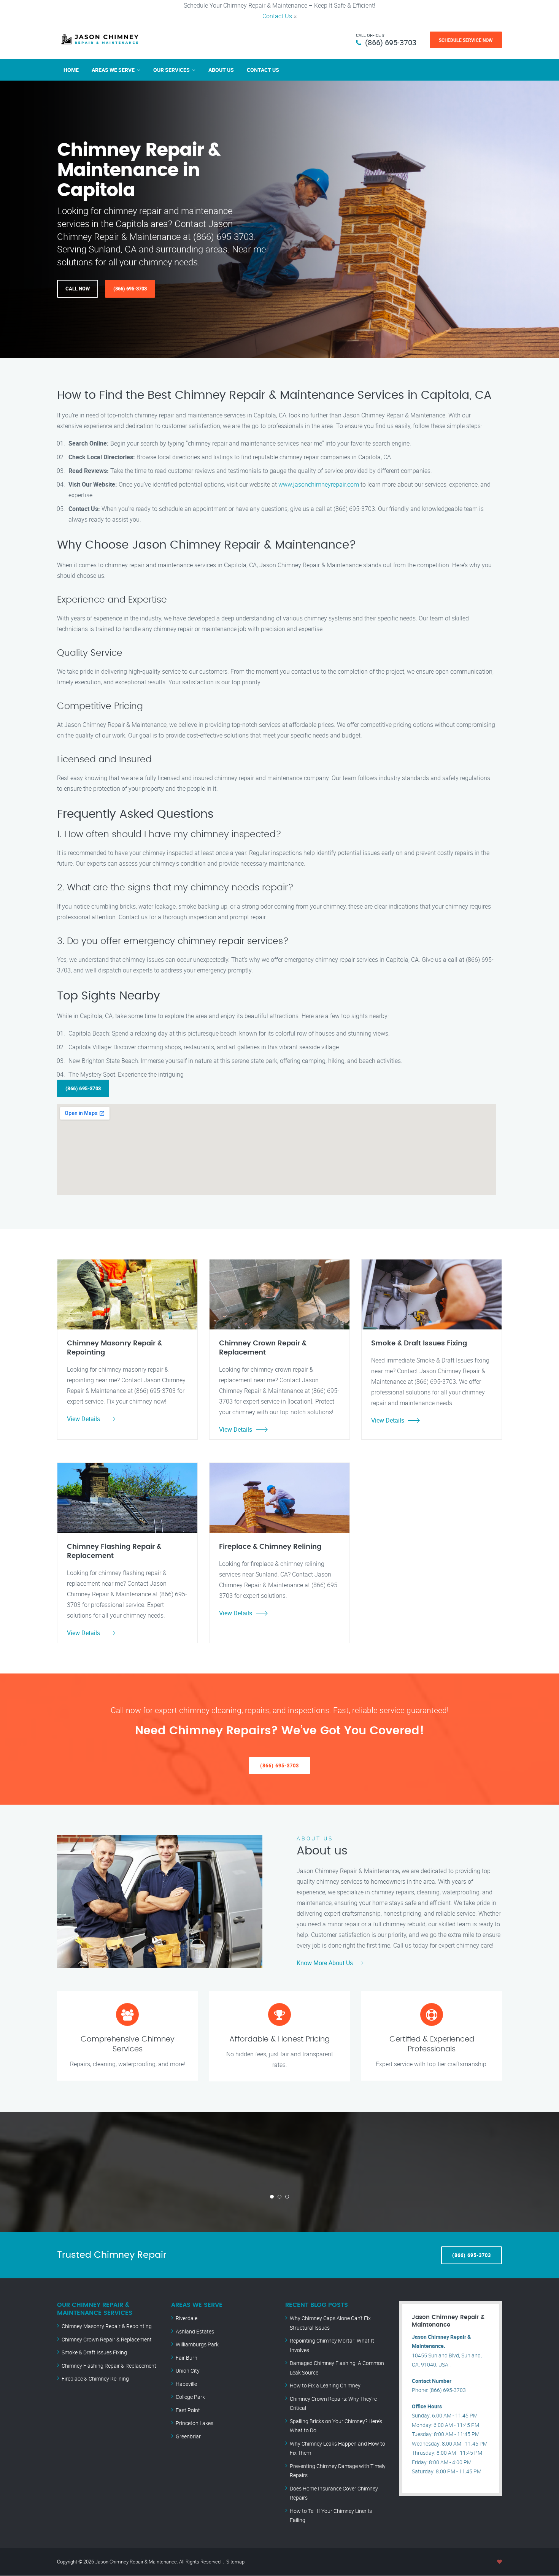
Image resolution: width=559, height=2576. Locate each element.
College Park (190, 2397)
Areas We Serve (113, 70)
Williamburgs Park (197, 2344)
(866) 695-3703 (391, 42)
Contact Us (277, 16)
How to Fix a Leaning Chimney (325, 2385)
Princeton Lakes (195, 2423)
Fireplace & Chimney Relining (95, 2379)
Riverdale (187, 2318)
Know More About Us (325, 1963)
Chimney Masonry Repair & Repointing (107, 2326)
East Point (188, 2410)
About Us (221, 70)
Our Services (172, 70)
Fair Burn (187, 2358)
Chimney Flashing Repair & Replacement (109, 2366)
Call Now (78, 289)
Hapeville (186, 2384)
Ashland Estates (195, 2331)
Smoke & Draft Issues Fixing (94, 2352)
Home (71, 70)
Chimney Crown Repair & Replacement (107, 2339)
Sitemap (235, 2562)
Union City (188, 2371)
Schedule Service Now (466, 40)
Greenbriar (188, 2436)
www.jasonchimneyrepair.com (319, 484)
